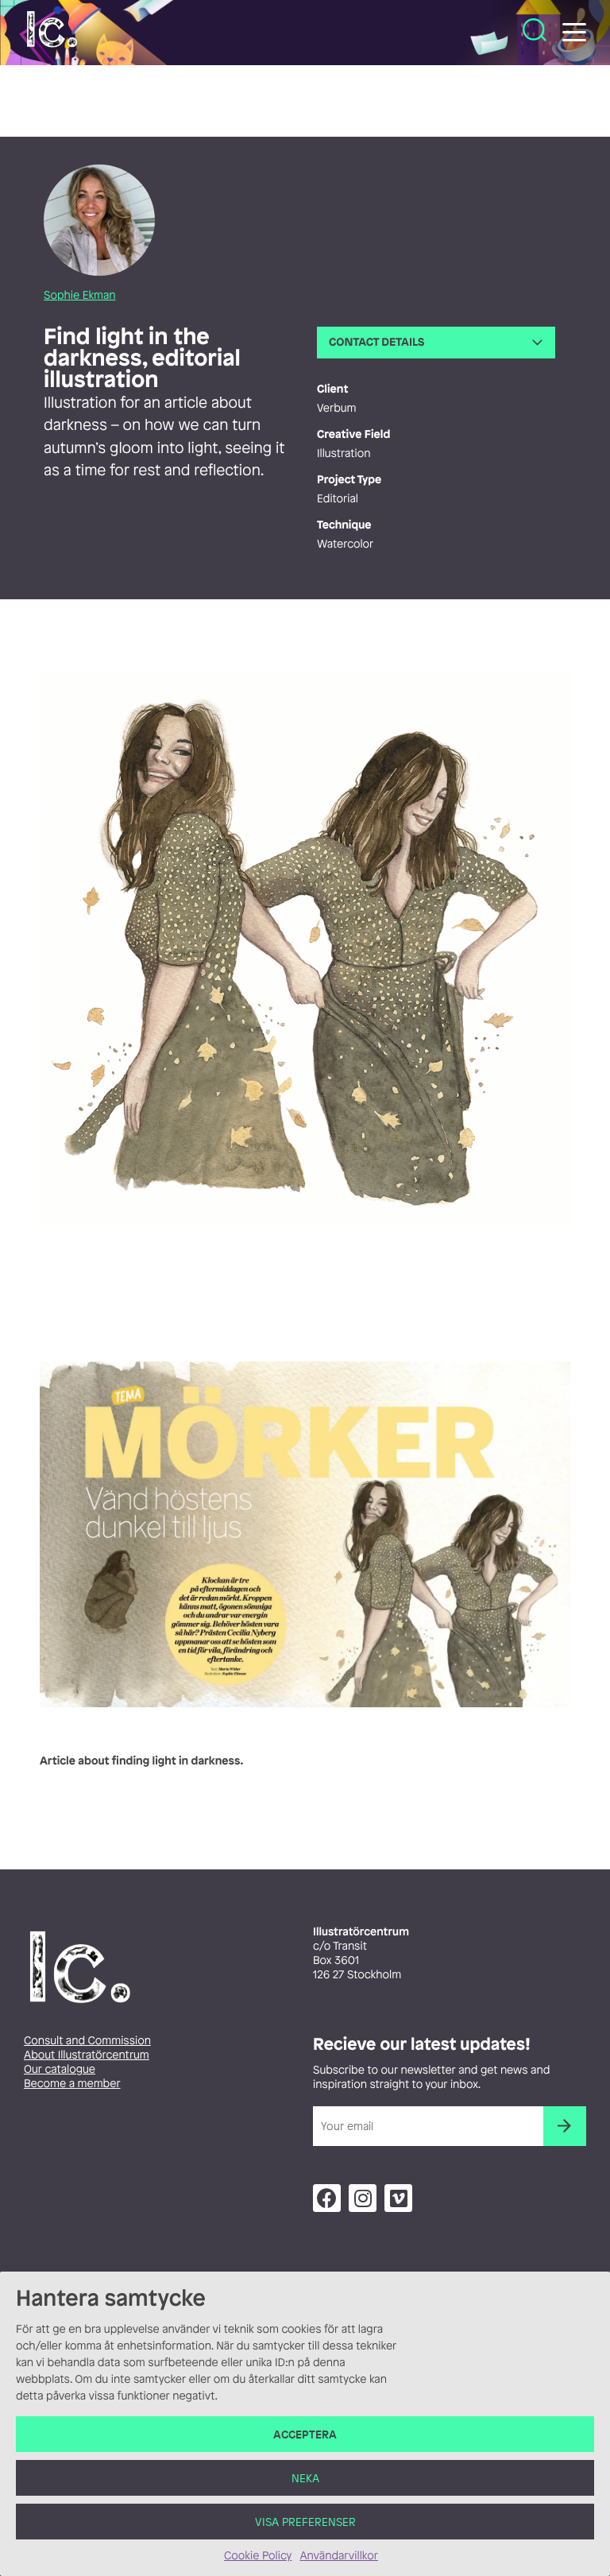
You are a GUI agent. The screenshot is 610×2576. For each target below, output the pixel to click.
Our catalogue (60, 2069)
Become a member (72, 2084)
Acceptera (305, 2434)
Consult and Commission (87, 2041)
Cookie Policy (258, 2556)
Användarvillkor (338, 2556)
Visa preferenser (305, 2522)
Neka (305, 2478)
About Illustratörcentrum (87, 2055)
